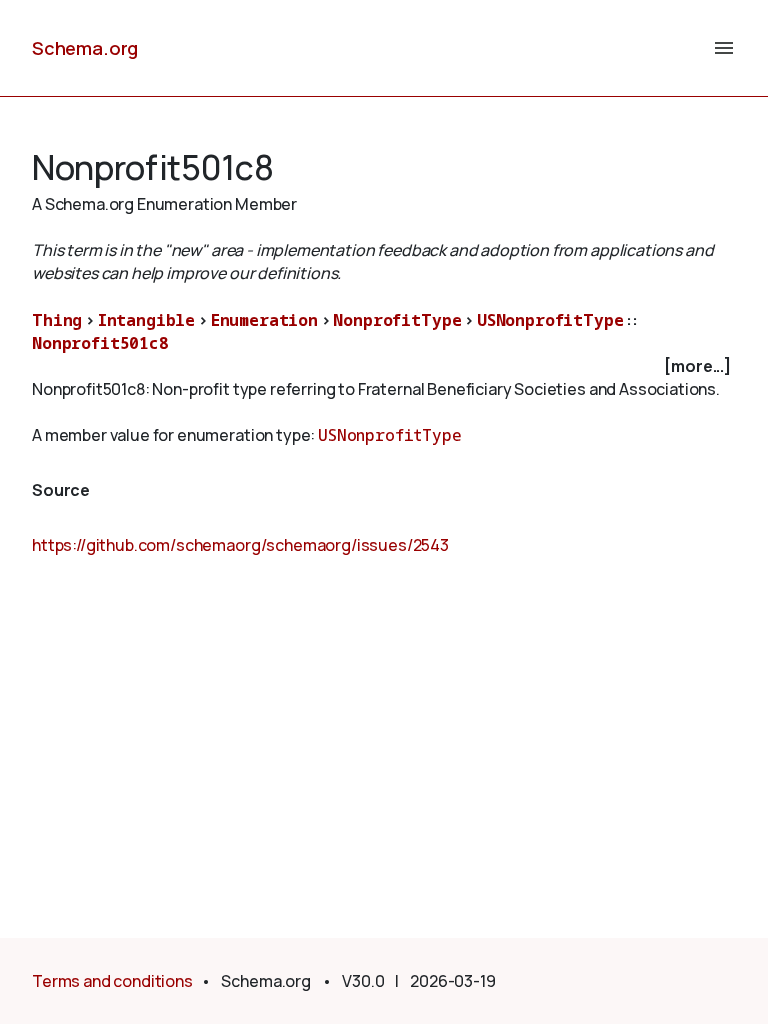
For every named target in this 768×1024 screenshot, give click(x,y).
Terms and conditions (112, 981)
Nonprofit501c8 (100, 343)
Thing (57, 320)
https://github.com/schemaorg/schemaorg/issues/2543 (240, 545)
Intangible (146, 320)
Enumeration (264, 320)
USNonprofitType (550, 320)
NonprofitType (397, 320)
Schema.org (85, 48)
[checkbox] (384, 366)
